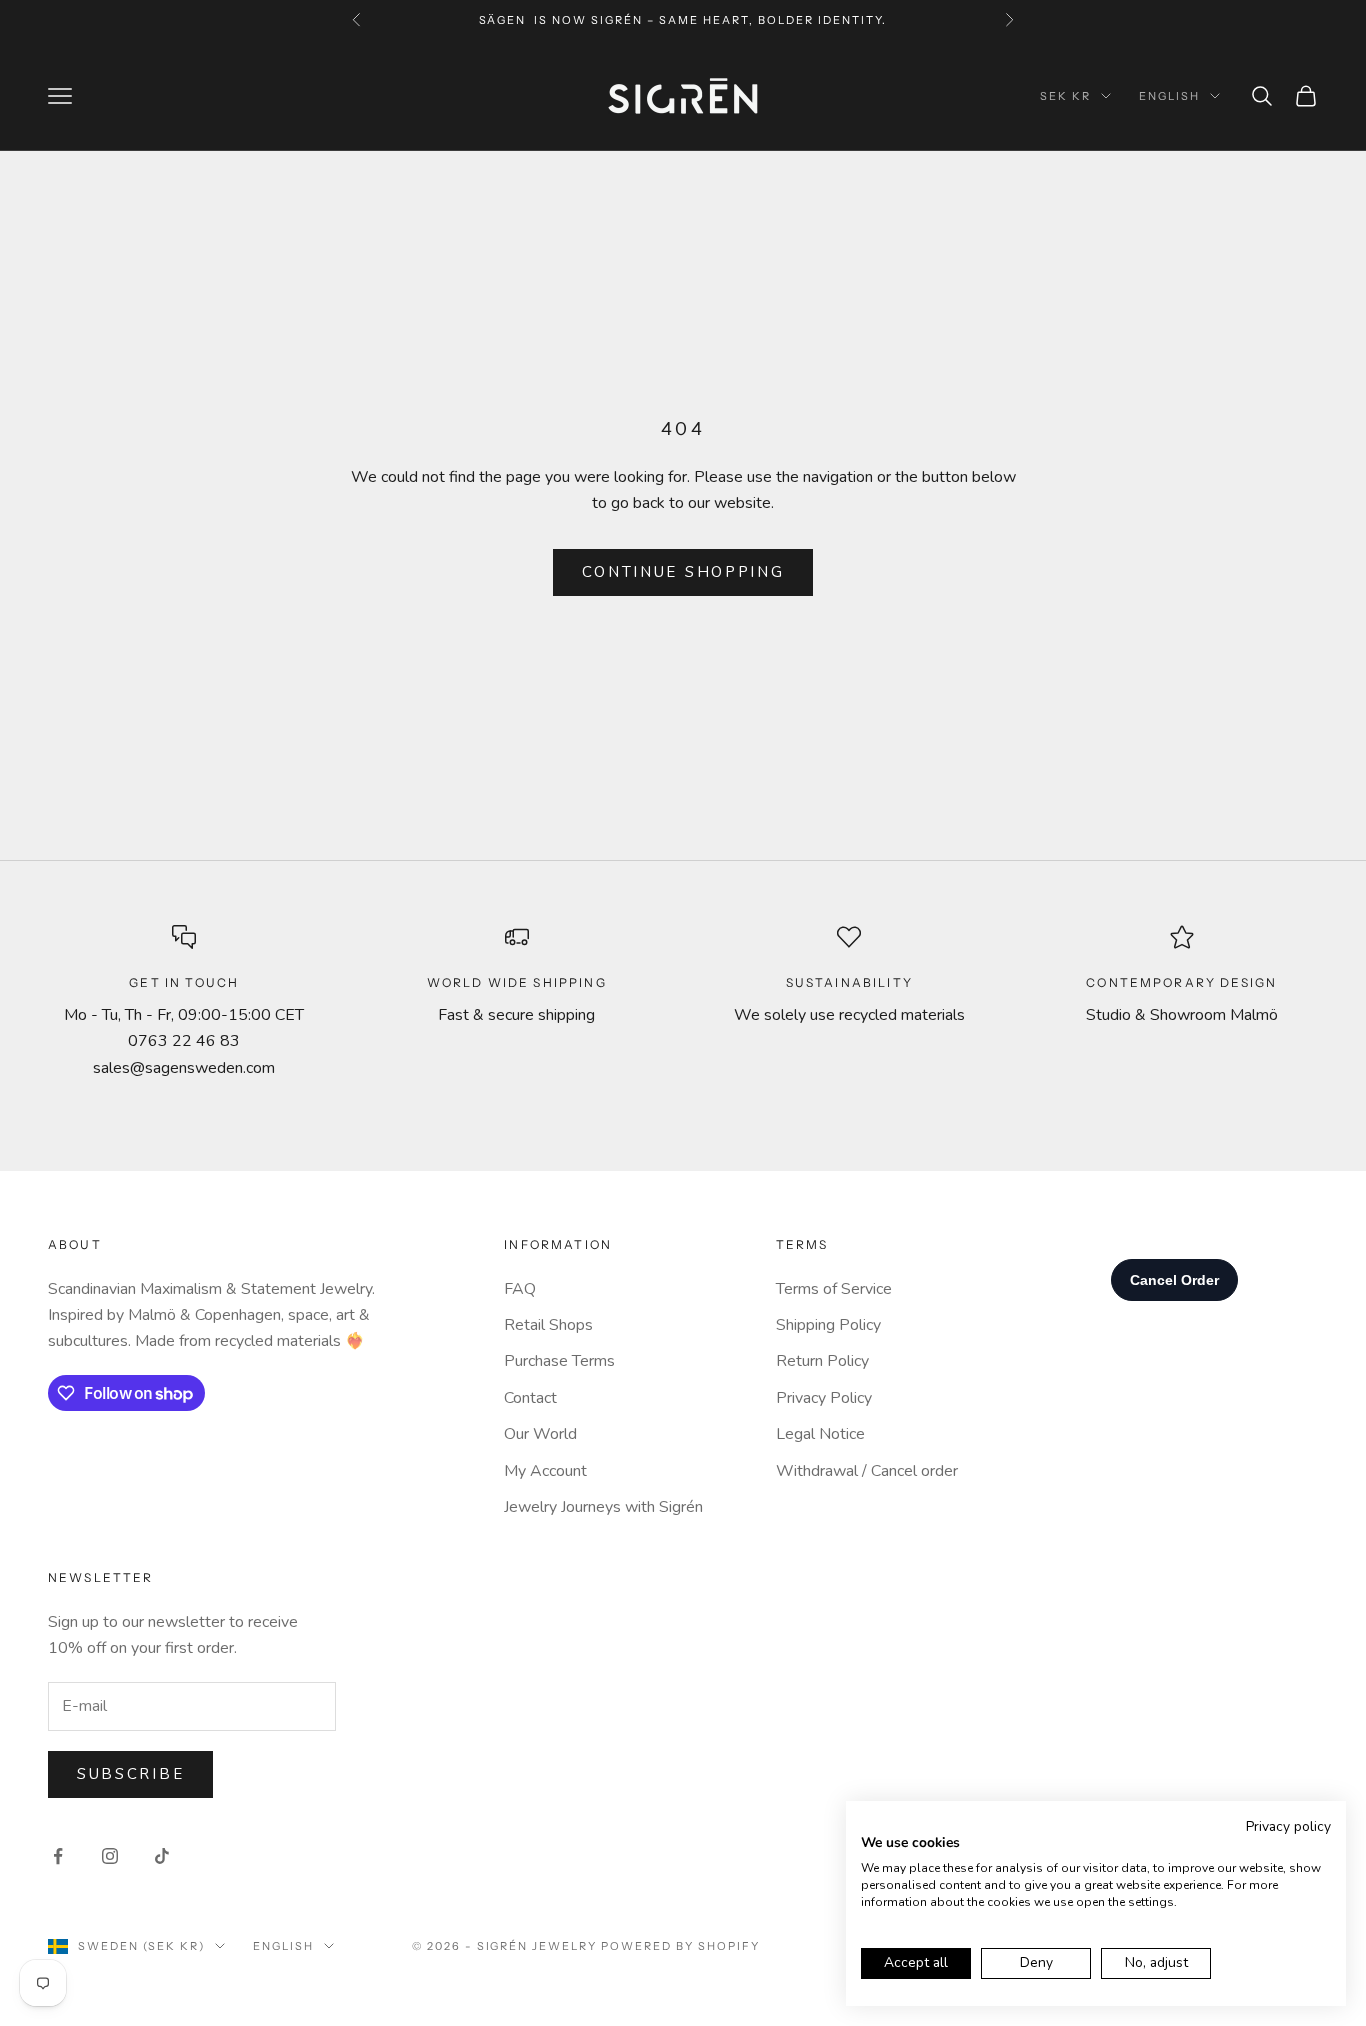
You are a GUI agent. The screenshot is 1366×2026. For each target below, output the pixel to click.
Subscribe (130, 1774)
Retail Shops (548, 1325)
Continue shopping (683, 572)
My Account (545, 1471)
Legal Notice (820, 1434)
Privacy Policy (824, 1398)
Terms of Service (834, 1289)
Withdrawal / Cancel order (867, 1471)
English (1169, 96)
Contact (530, 1398)
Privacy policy (1288, 1826)
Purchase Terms (559, 1361)
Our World (540, 1434)
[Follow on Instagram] (110, 1856)
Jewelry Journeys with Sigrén (603, 1507)
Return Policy (822, 1361)
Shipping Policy (828, 1325)
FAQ (520, 1289)
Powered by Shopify (680, 1946)
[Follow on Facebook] (58, 1856)
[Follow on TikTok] (162, 1856)
